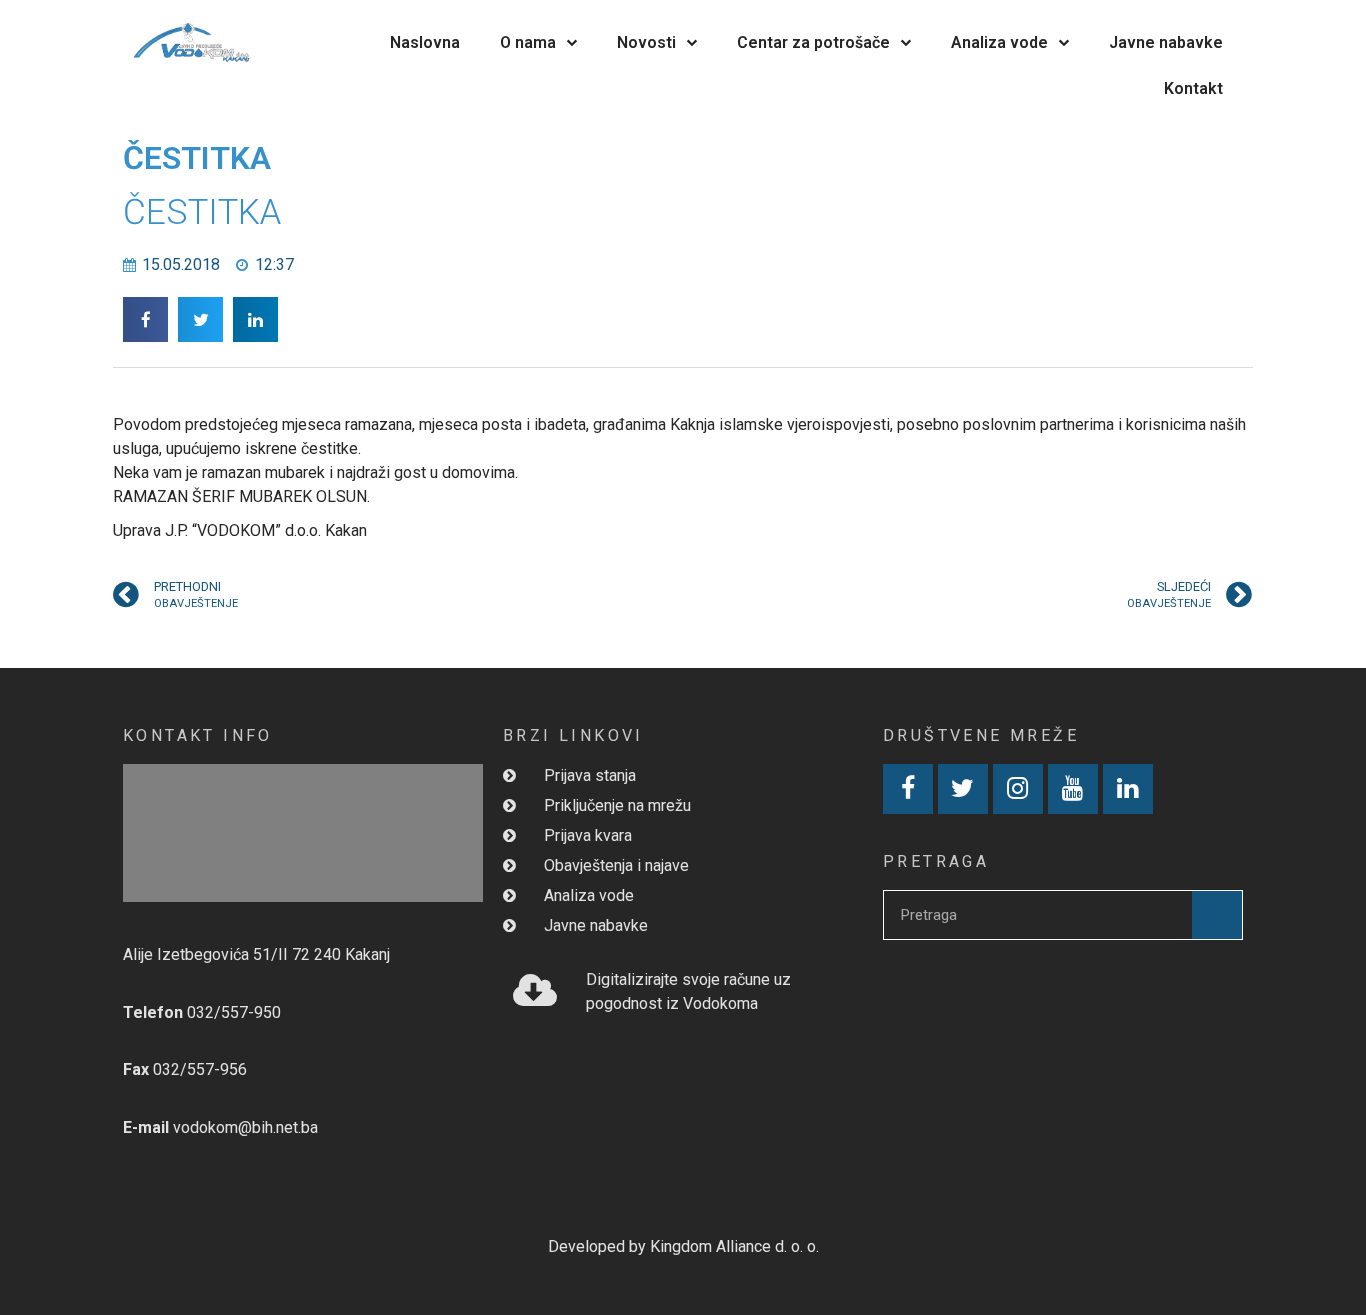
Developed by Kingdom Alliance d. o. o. (683, 1246)
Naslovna (425, 42)
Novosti (646, 42)
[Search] (1217, 915)
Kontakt (1193, 88)
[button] (145, 319)
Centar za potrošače (813, 42)
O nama (528, 42)
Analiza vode (999, 42)
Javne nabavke (1166, 42)
